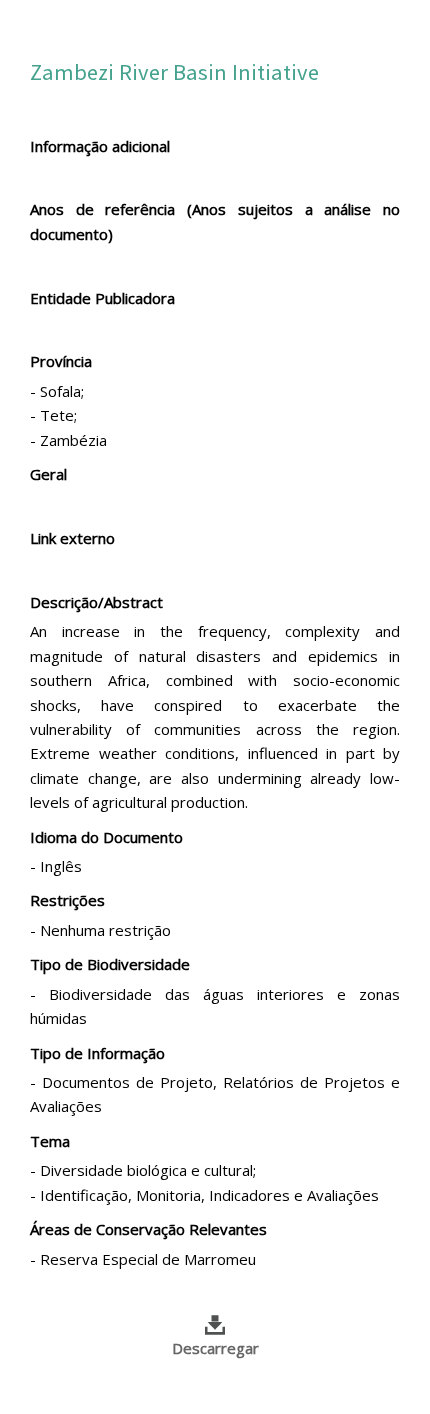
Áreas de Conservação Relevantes (148, 1229)
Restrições (67, 900)
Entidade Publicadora (102, 298)
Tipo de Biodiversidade (110, 964)
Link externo (72, 538)
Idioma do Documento (106, 837)
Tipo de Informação (97, 1053)
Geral (48, 474)
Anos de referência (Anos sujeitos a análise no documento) (215, 221)
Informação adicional (100, 146)
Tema (50, 1141)
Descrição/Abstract (96, 602)
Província (61, 361)
